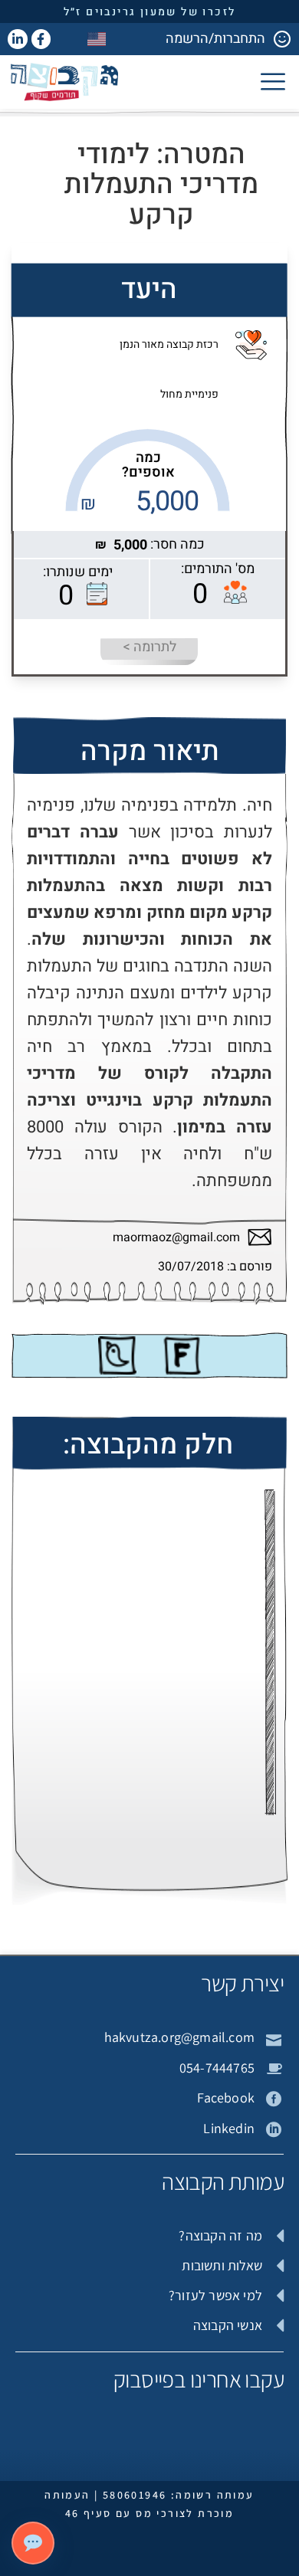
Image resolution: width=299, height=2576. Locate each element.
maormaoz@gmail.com (176, 1238)
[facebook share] (182, 1355)
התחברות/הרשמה (215, 39)
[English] (97, 39)
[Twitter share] (117, 1355)
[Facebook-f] (41, 39)
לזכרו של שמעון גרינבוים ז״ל (150, 12)
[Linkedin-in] (18, 39)
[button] (273, 81)
